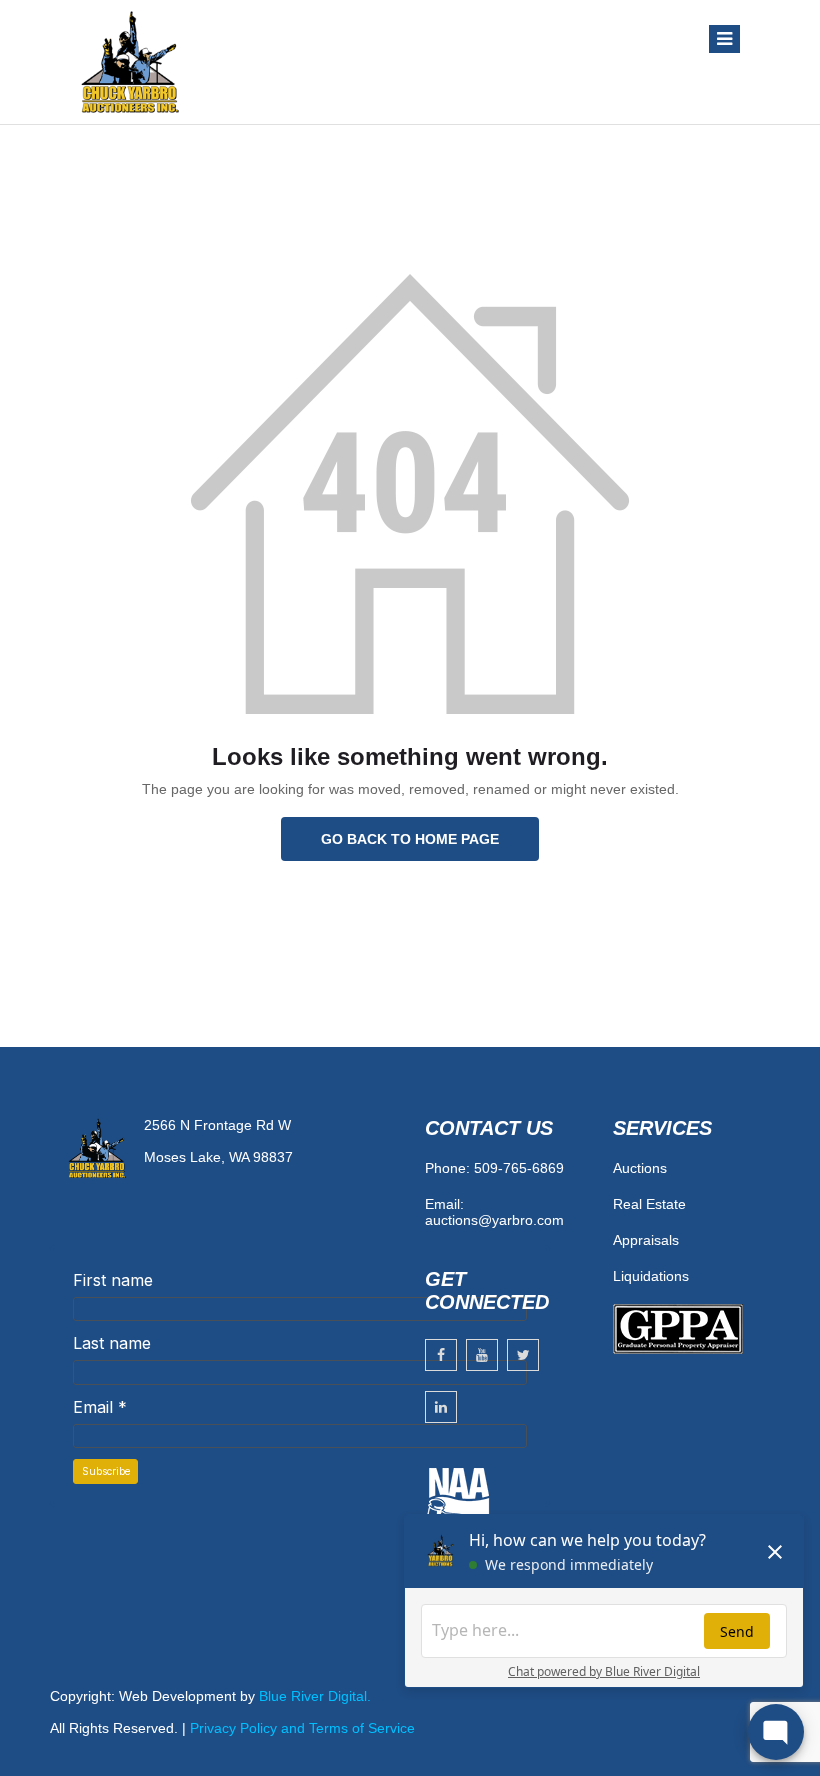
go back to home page (410, 839)
